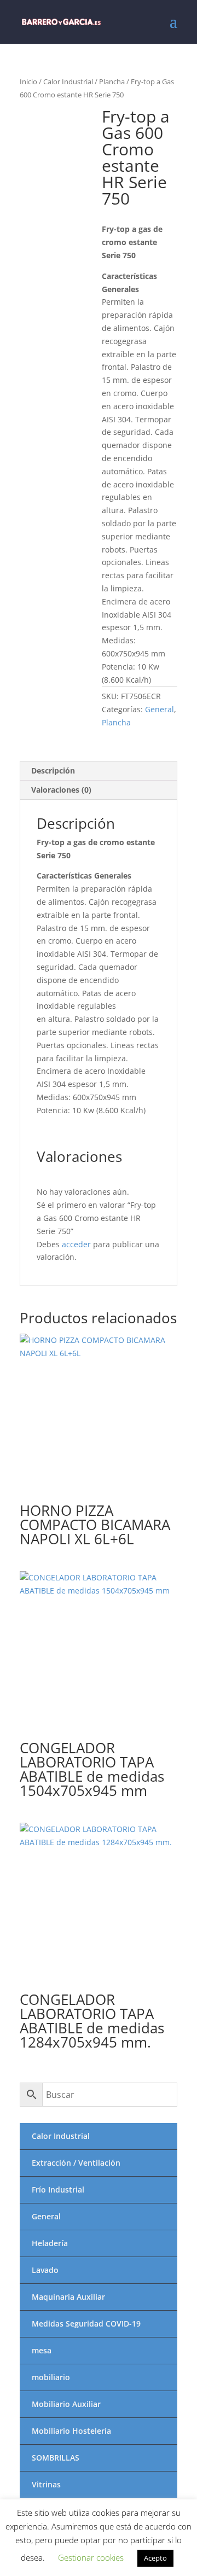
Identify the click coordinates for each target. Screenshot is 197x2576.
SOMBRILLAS (56, 2458)
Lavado (45, 2270)
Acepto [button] (155, 2558)
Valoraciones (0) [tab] (61, 790)
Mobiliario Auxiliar (66, 2404)
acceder (76, 1244)
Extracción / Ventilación (76, 2163)
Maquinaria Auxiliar (68, 2297)
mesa (42, 2350)
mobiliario (51, 2377)
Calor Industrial (68, 82)
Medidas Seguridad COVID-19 (86, 2324)
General (160, 709)
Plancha (112, 82)
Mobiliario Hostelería (71, 2431)
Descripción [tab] (53, 771)
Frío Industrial (58, 2190)
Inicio (28, 82)
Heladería (50, 2243)
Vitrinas (46, 2484)
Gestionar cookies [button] (91, 2557)
